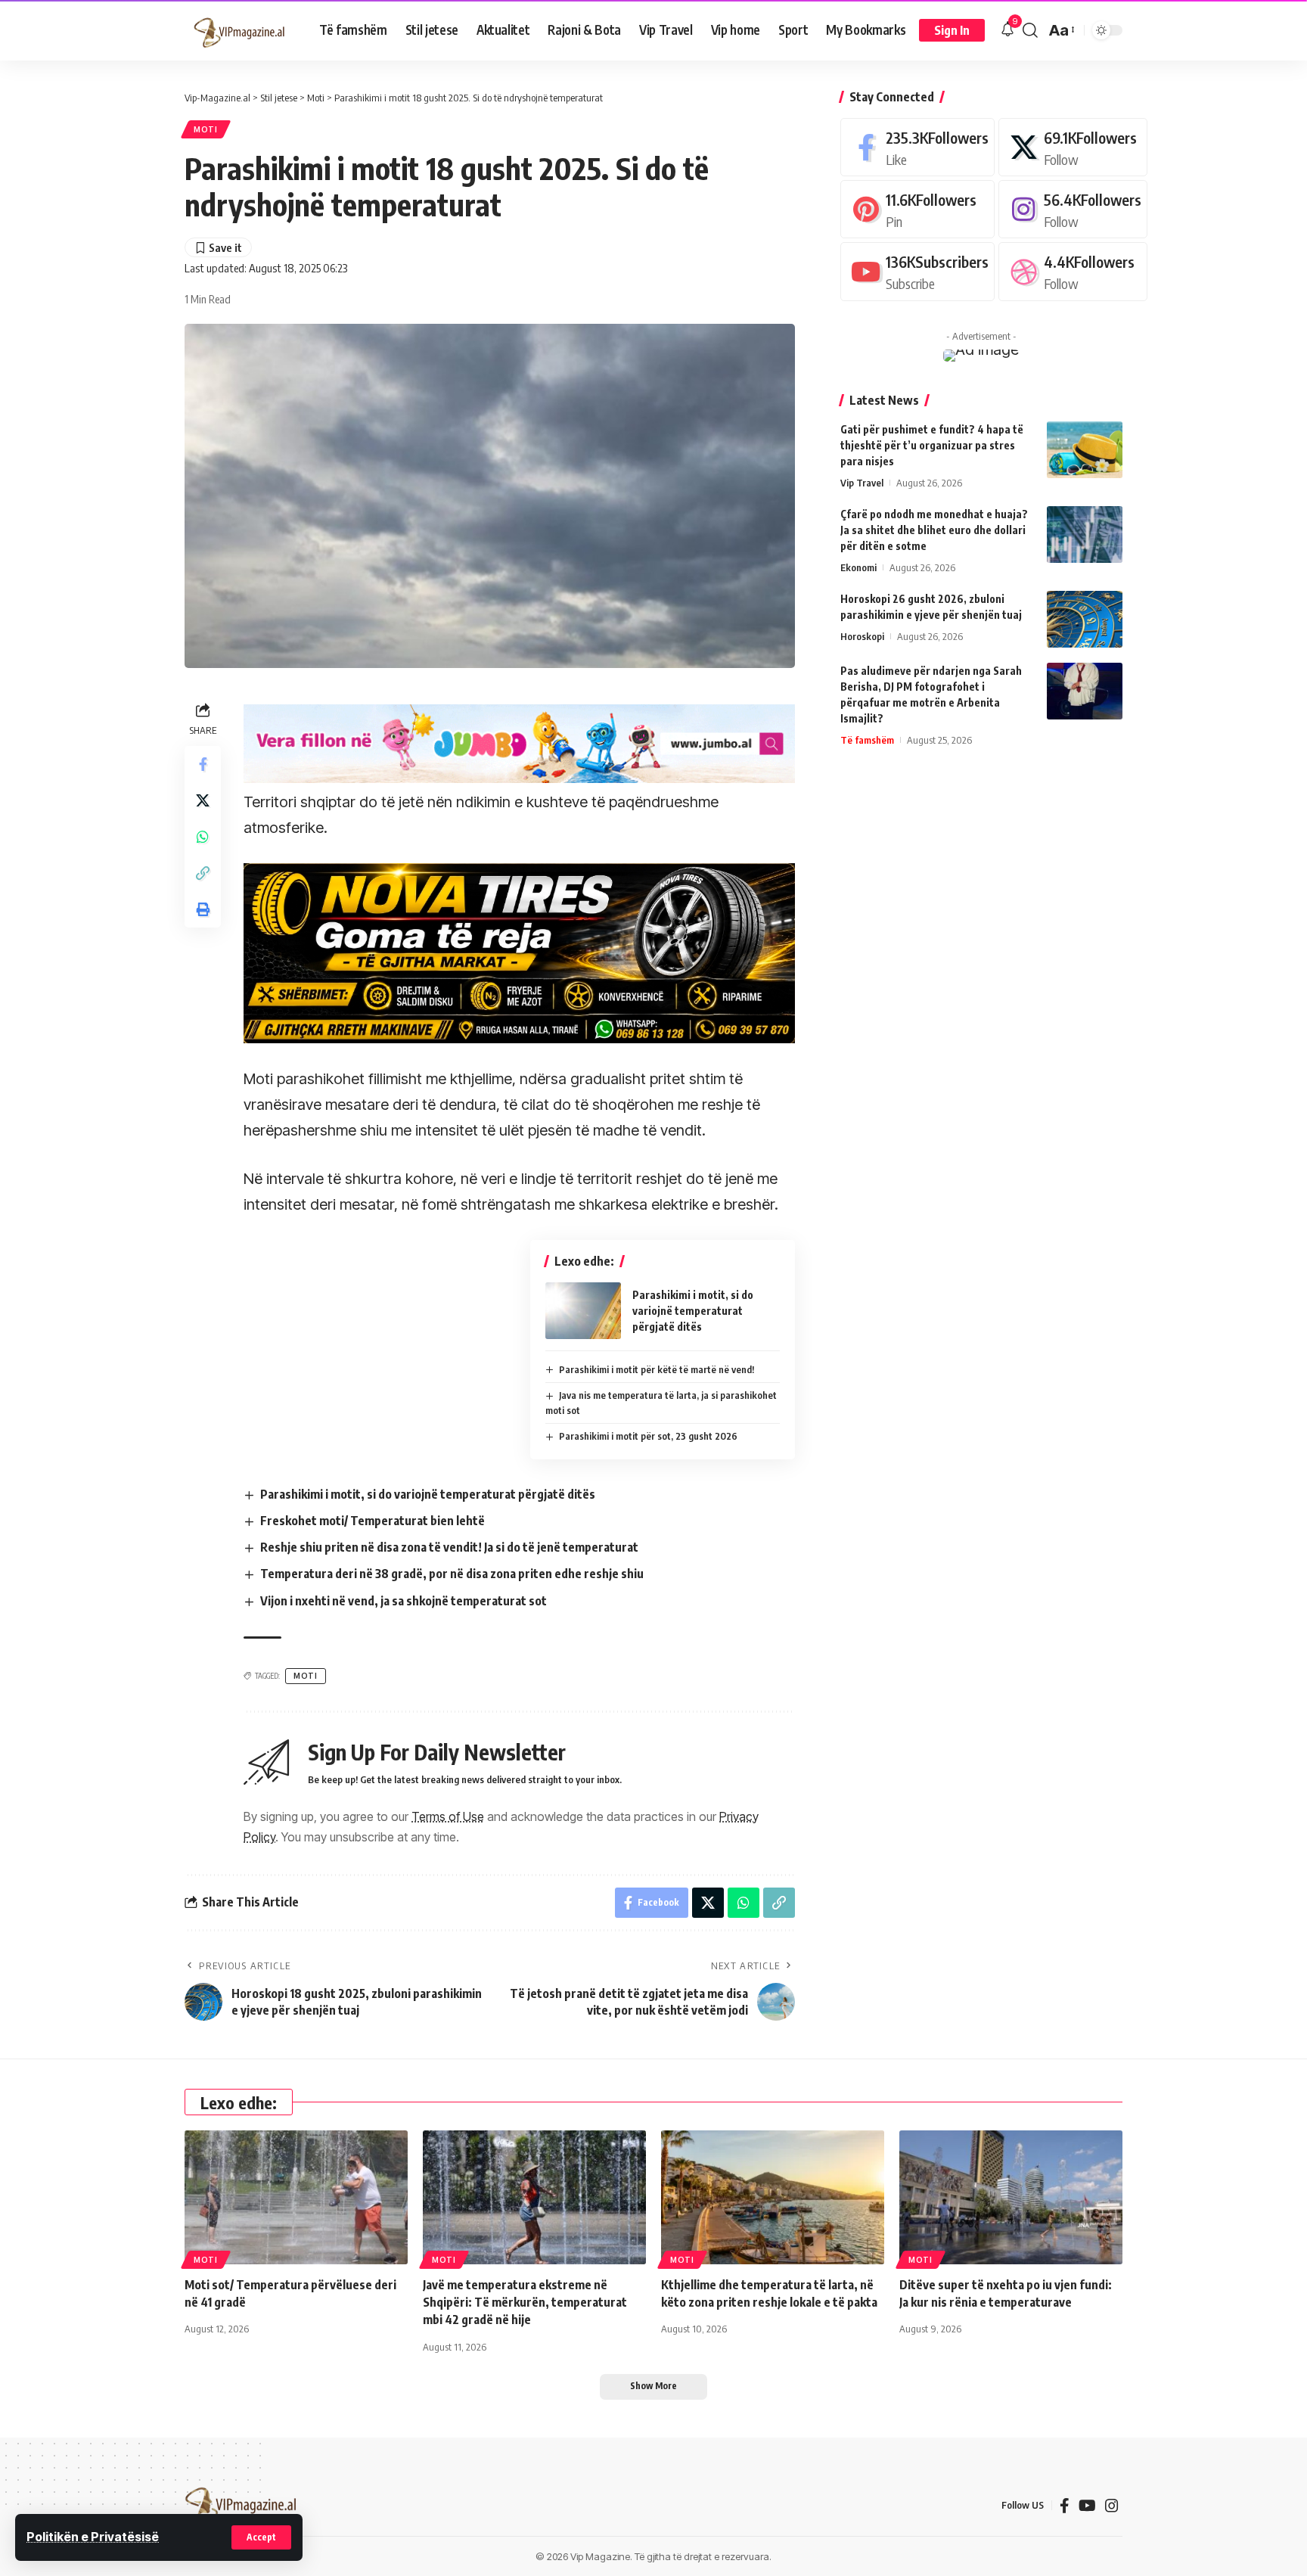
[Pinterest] (917, 209)
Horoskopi (862, 636)
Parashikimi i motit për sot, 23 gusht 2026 (648, 1436)
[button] (261, 2537)
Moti (206, 129)
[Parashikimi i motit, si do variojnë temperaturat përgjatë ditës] (583, 1311)
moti (306, 1676)
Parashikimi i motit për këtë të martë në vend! (657, 1369)
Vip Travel (862, 483)
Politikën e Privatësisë (93, 2537)
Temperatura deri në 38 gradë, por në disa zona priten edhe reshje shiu (452, 1574)
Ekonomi (858, 567)
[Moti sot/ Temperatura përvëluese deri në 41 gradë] (296, 2197)
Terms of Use (448, 1816)
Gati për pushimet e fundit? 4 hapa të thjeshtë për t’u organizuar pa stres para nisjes (932, 445)
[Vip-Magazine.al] (240, 30)
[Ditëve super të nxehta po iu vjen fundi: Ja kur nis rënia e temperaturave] (1011, 2197)
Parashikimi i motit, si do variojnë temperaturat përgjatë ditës (693, 1311)
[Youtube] (917, 272)
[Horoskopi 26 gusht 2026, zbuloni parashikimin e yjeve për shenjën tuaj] (1085, 619)
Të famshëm (867, 740)
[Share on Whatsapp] (203, 837)
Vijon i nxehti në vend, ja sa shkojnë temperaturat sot (404, 1601)
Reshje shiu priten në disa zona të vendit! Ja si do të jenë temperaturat (449, 1547)
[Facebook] (917, 147)
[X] (1073, 147)
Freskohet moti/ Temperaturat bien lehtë (373, 1521)
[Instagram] (1073, 209)
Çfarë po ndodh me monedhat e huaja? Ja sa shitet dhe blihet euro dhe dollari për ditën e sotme (934, 530)
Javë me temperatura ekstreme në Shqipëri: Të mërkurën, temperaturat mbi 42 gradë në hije (525, 2302)
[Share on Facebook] (203, 764)
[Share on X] (203, 800)
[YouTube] (1087, 2506)
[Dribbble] (1073, 272)
